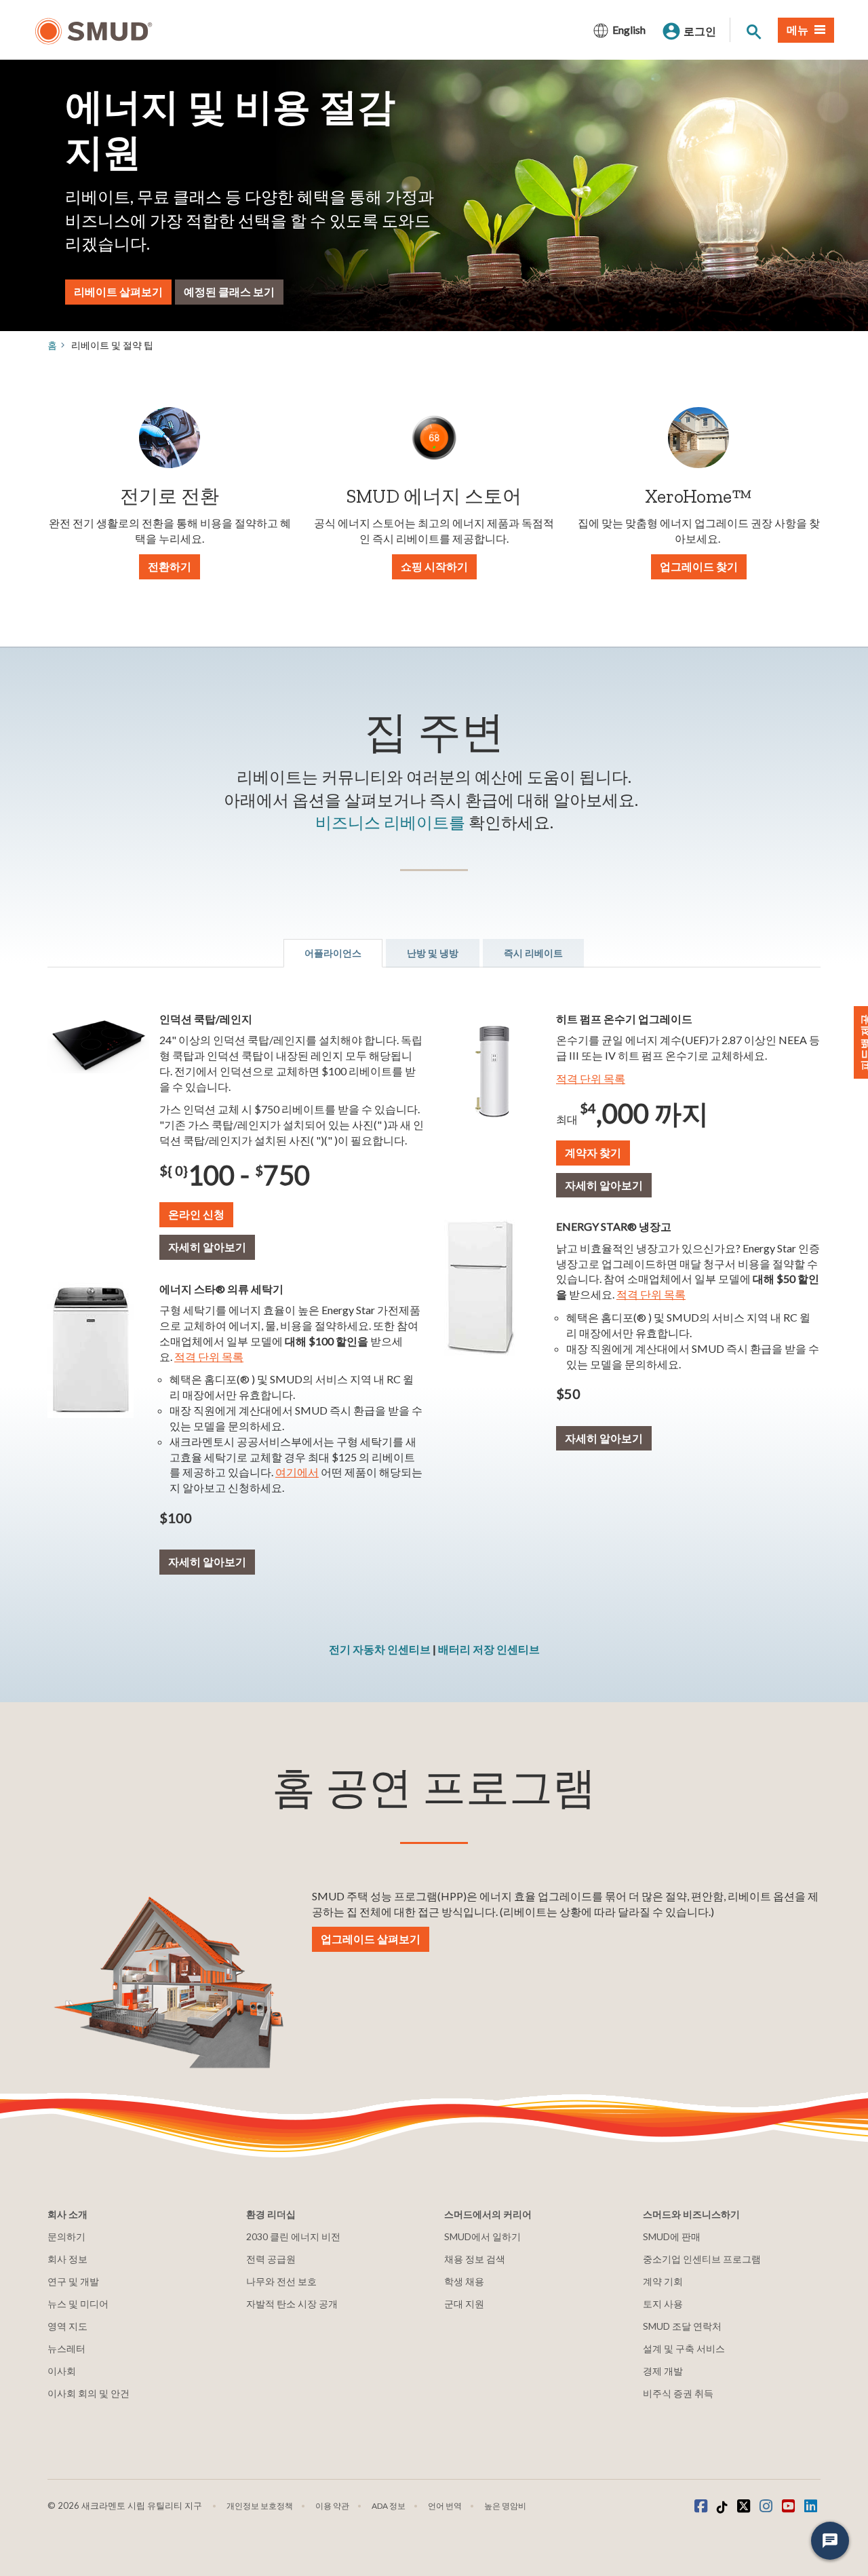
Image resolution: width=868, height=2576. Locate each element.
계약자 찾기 (593, 1152)
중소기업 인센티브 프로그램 (702, 2259)
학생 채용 (464, 2281)
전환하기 (170, 566)
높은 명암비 (505, 2506)
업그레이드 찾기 (699, 566)
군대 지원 (464, 2304)
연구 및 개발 (73, 2281)
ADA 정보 (389, 2506)
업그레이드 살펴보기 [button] (371, 1939)
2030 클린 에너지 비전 (293, 2236)
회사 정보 (67, 2259)
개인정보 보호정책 (260, 2506)
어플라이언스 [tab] (333, 953)
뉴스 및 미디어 (78, 2304)
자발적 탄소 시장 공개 (292, 2304)
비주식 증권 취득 (678, 2393)
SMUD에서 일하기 (482, 2236)
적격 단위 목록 (209, 1357)
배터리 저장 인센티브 (489, 1649)
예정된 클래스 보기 (229, 291)
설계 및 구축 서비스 (684, 2348)
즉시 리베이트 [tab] (533, 953)
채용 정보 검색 (475, 2259)
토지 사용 (663, 2304)
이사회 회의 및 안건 (88, 2393)
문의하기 (66, 2236)
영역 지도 (67, 2326)
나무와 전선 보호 (281, 2281)
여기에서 (297, 1472)
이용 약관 (332, 2506)
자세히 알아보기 (207, 1247)
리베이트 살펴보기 (118, 291)
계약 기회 (663, 2281)
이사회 (62, 2371)
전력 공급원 (271, 2259)
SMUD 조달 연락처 (682, 2326)
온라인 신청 (196, 1214)
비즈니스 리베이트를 (390, 822)
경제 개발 (663, 2371)
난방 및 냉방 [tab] (433, 953)
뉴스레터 (66, 2348)
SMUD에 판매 (672, 2236)
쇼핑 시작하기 (434, 566)
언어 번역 (445, 2506)
